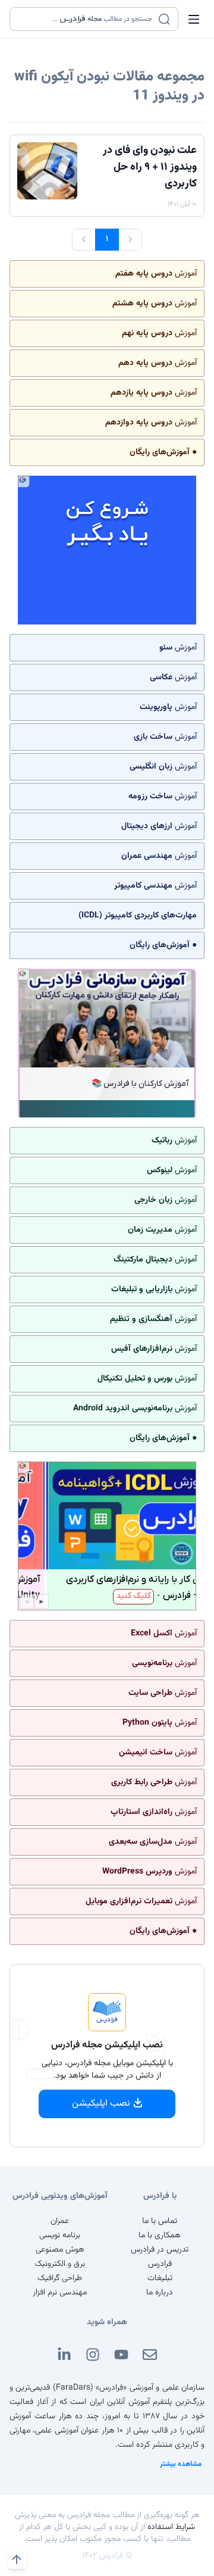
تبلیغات (160, 2278)
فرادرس (160, 2264)
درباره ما (160, 2293)
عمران (60, 2221)
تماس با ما (160, 2221)
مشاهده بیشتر (181, 2464)
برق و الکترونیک (60, 2264)
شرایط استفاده (171, 2527)
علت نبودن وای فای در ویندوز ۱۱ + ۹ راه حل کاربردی (150, 167)
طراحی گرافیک (60, 2278)
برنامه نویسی (60, 2235)
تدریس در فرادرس (160, 2250)
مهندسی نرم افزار (60, 2293)
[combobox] (86, 19)
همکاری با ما (160, 2235)
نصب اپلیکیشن (101, 2104)
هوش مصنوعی (60, 2250)
